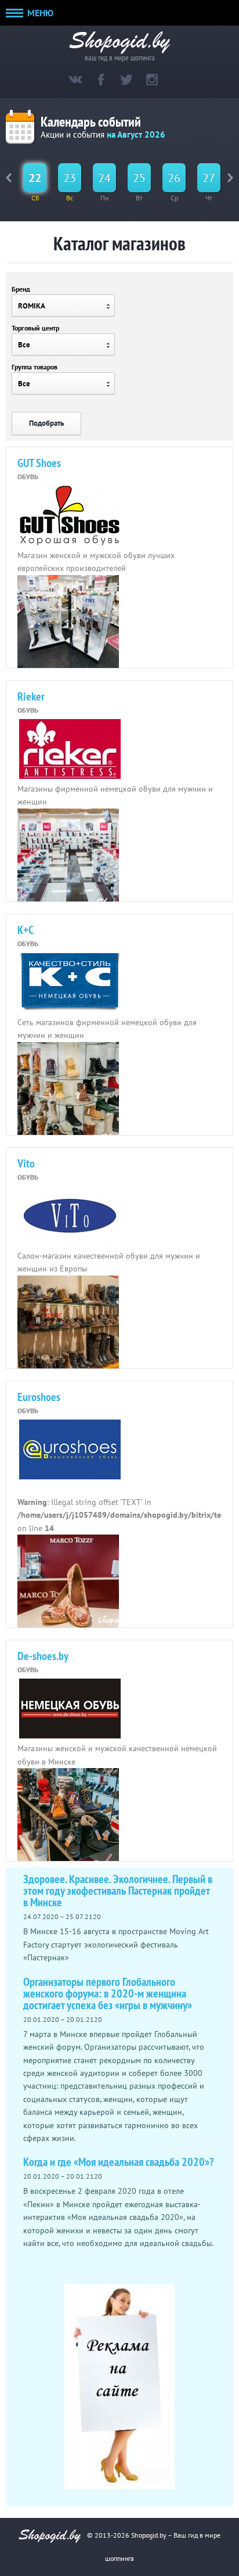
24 (104, 178)
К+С (26, 930)
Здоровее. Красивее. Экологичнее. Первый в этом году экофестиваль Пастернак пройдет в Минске (118, 1891)
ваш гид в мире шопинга (120, 57)
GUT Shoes (39, 463)
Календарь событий (91, 122)
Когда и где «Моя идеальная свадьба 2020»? (119, 2162)
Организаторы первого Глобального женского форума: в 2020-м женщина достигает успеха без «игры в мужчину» (108, 1993)
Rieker (31, 696)
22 (35, 178)
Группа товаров (35, 367)
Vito (26, 1163)
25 (139, 178)
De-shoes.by (43, 1656)
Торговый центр (35, 328)
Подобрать (46, 423)
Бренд (21, 289)
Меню (39, 13)
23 (70, 178)
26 (174, 178)
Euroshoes (39, 1397)
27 (209, 178)
